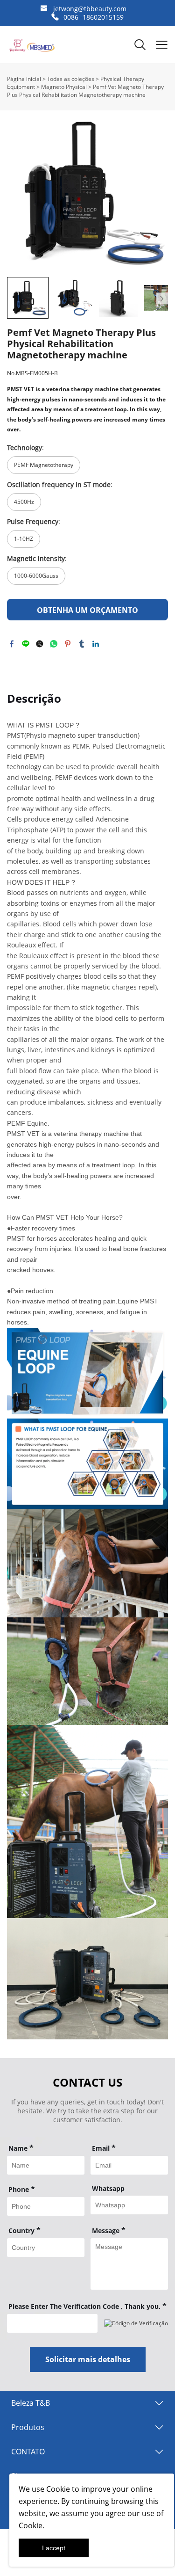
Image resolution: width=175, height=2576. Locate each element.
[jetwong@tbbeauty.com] (44, 9)
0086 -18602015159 (94, 17)
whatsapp (54, 644)
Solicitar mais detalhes (88, 2359)
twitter (40, 644)
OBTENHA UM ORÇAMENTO (87, 610)
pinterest (68, 644)
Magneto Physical (64, 87)
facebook (12, 644)
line (26, 644)
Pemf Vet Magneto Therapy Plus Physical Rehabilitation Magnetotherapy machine (85, 91)
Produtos (28, 2427)
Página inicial (24, 79)
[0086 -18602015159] (55, 17)
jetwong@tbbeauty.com (90, 9)
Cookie (58, 2489)
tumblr (82, 644)
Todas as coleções (71, 79)
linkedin (96, 644)
